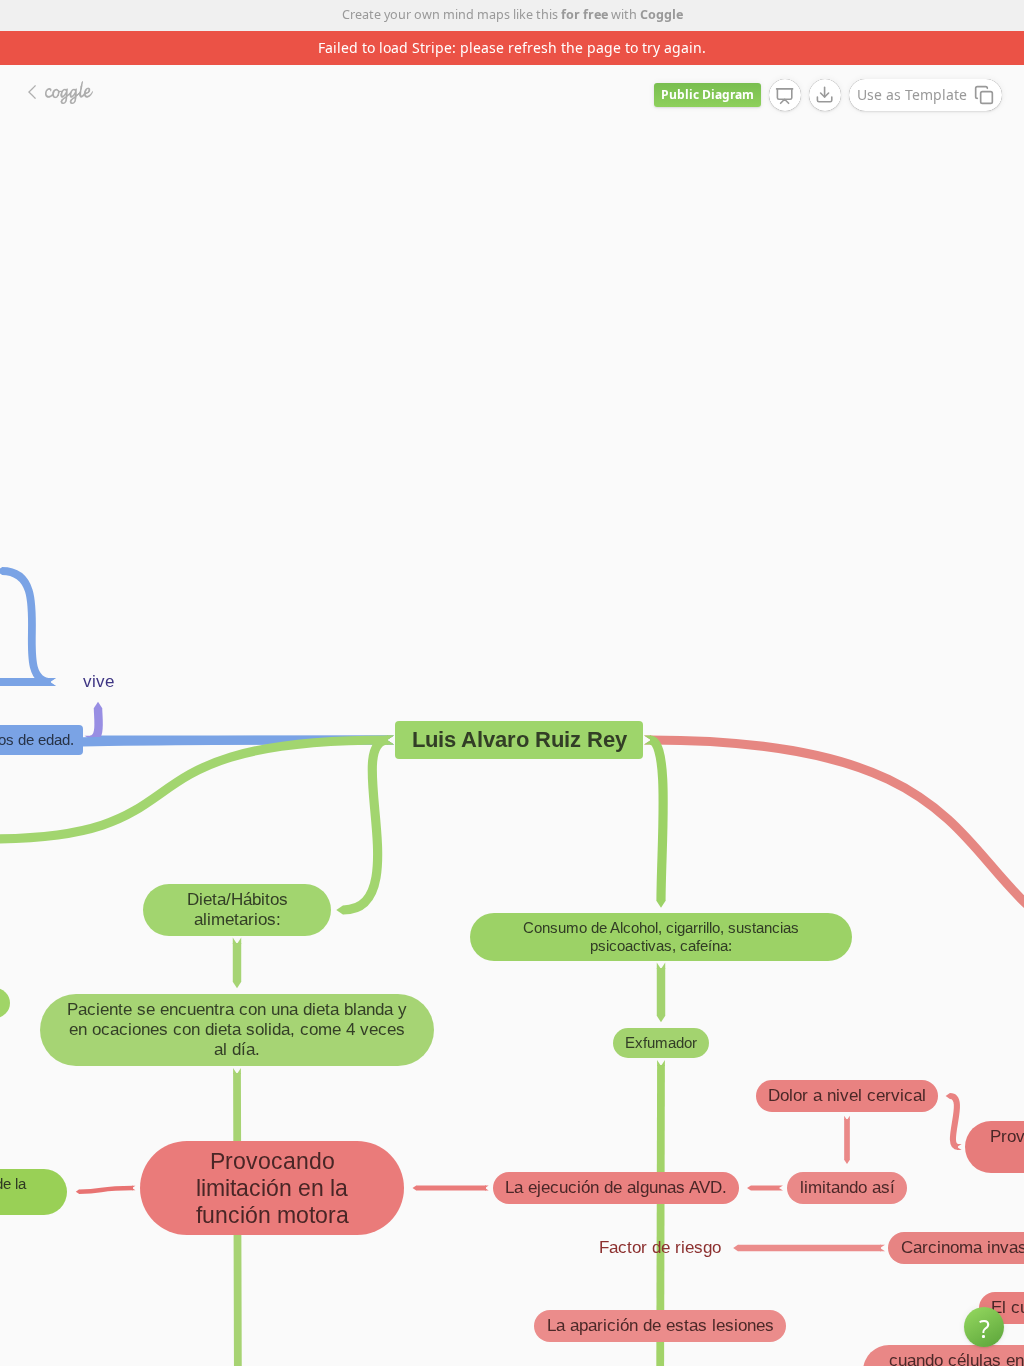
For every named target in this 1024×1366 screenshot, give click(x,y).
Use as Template (912, 94)
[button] (984, 1327)
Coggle (661, 14)
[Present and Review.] (785, 96)
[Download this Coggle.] (825, 95)
